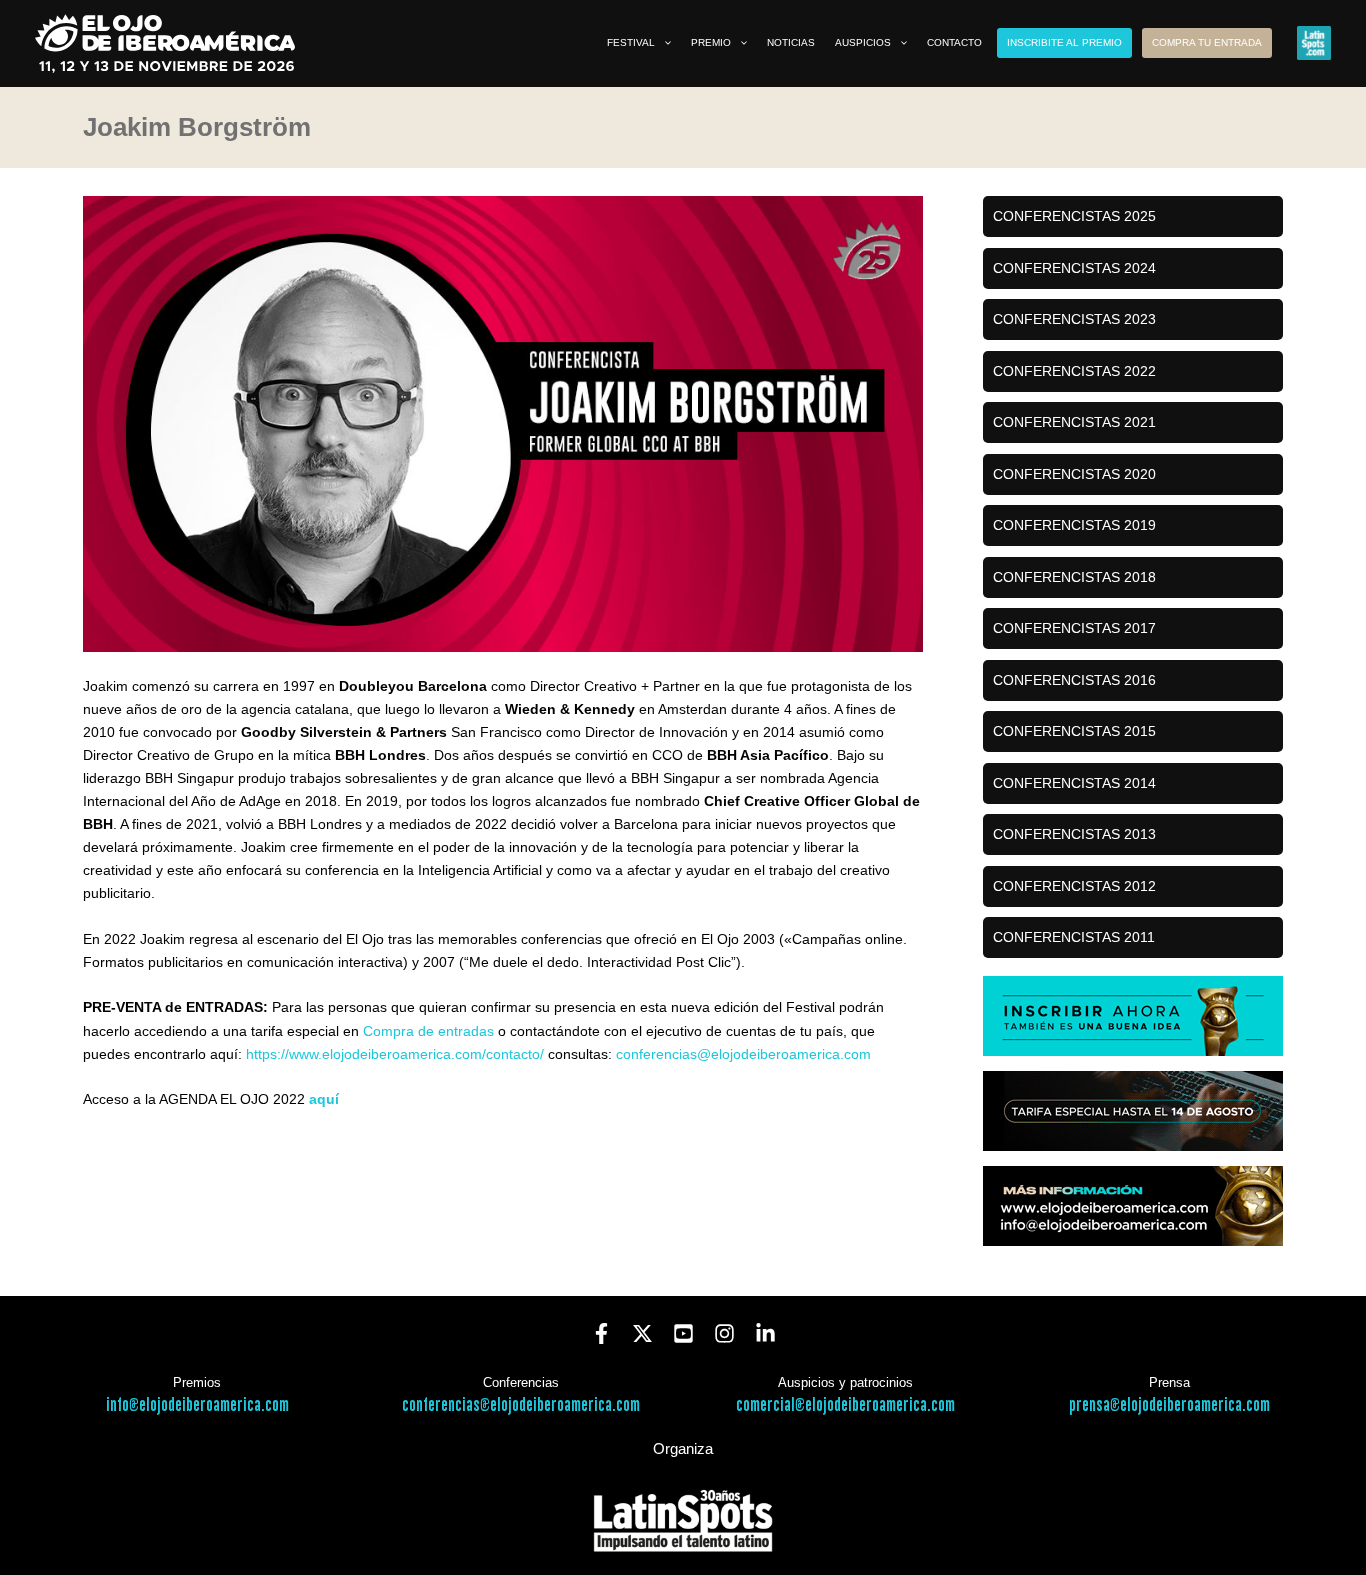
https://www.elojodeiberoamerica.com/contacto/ (395, 1054)
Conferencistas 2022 (1074, 371)
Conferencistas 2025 (1074, 216)
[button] (663, 43)
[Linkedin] (765, 1333)
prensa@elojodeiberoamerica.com (1169, 1405)
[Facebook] (601, 1333)
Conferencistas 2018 (1074, 577)
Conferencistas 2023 (1074, 319)
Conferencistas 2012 (1074, 886)
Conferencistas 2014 (1074, 783)
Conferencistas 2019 (1074, 525)
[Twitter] (642, 1333)
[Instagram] (724, 1333)
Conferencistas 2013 (1074, 834)
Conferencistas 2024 (1074, 268)
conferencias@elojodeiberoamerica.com (743, 1054)
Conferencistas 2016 (1074, 680)
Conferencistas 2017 (1074, 628)
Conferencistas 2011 (1074, 937)
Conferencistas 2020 (1074, 474)
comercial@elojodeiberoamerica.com (845, 1405)
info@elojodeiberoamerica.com (197, 1405)
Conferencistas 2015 (1074, 731)
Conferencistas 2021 (1074, 422)
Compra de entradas (428, 1031)
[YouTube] (683, 1333)
